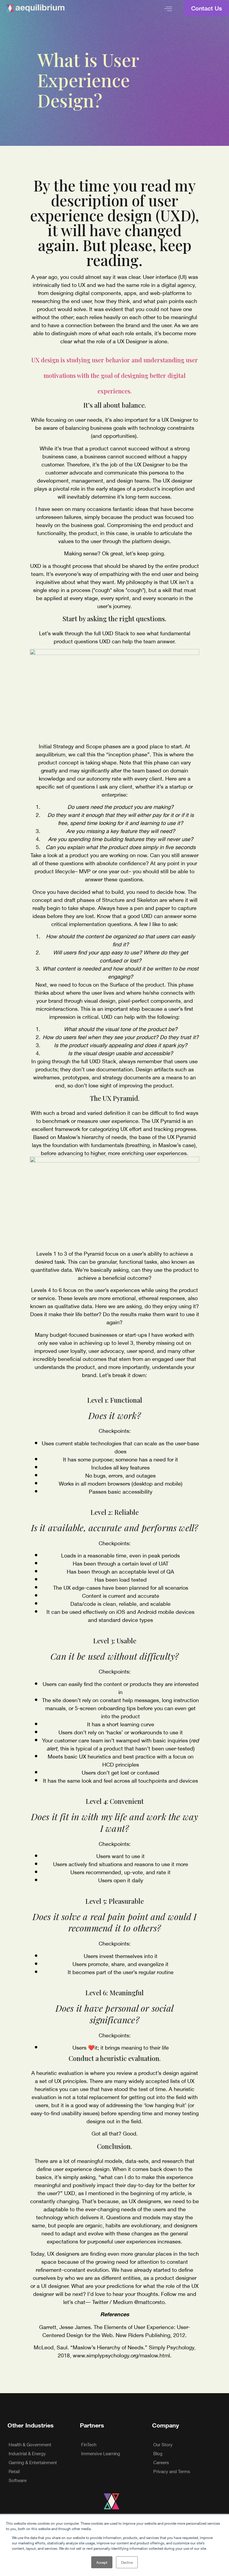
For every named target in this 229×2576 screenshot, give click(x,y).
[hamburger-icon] (168, 8)
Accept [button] (102, 2562)
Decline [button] (127, 2562)
